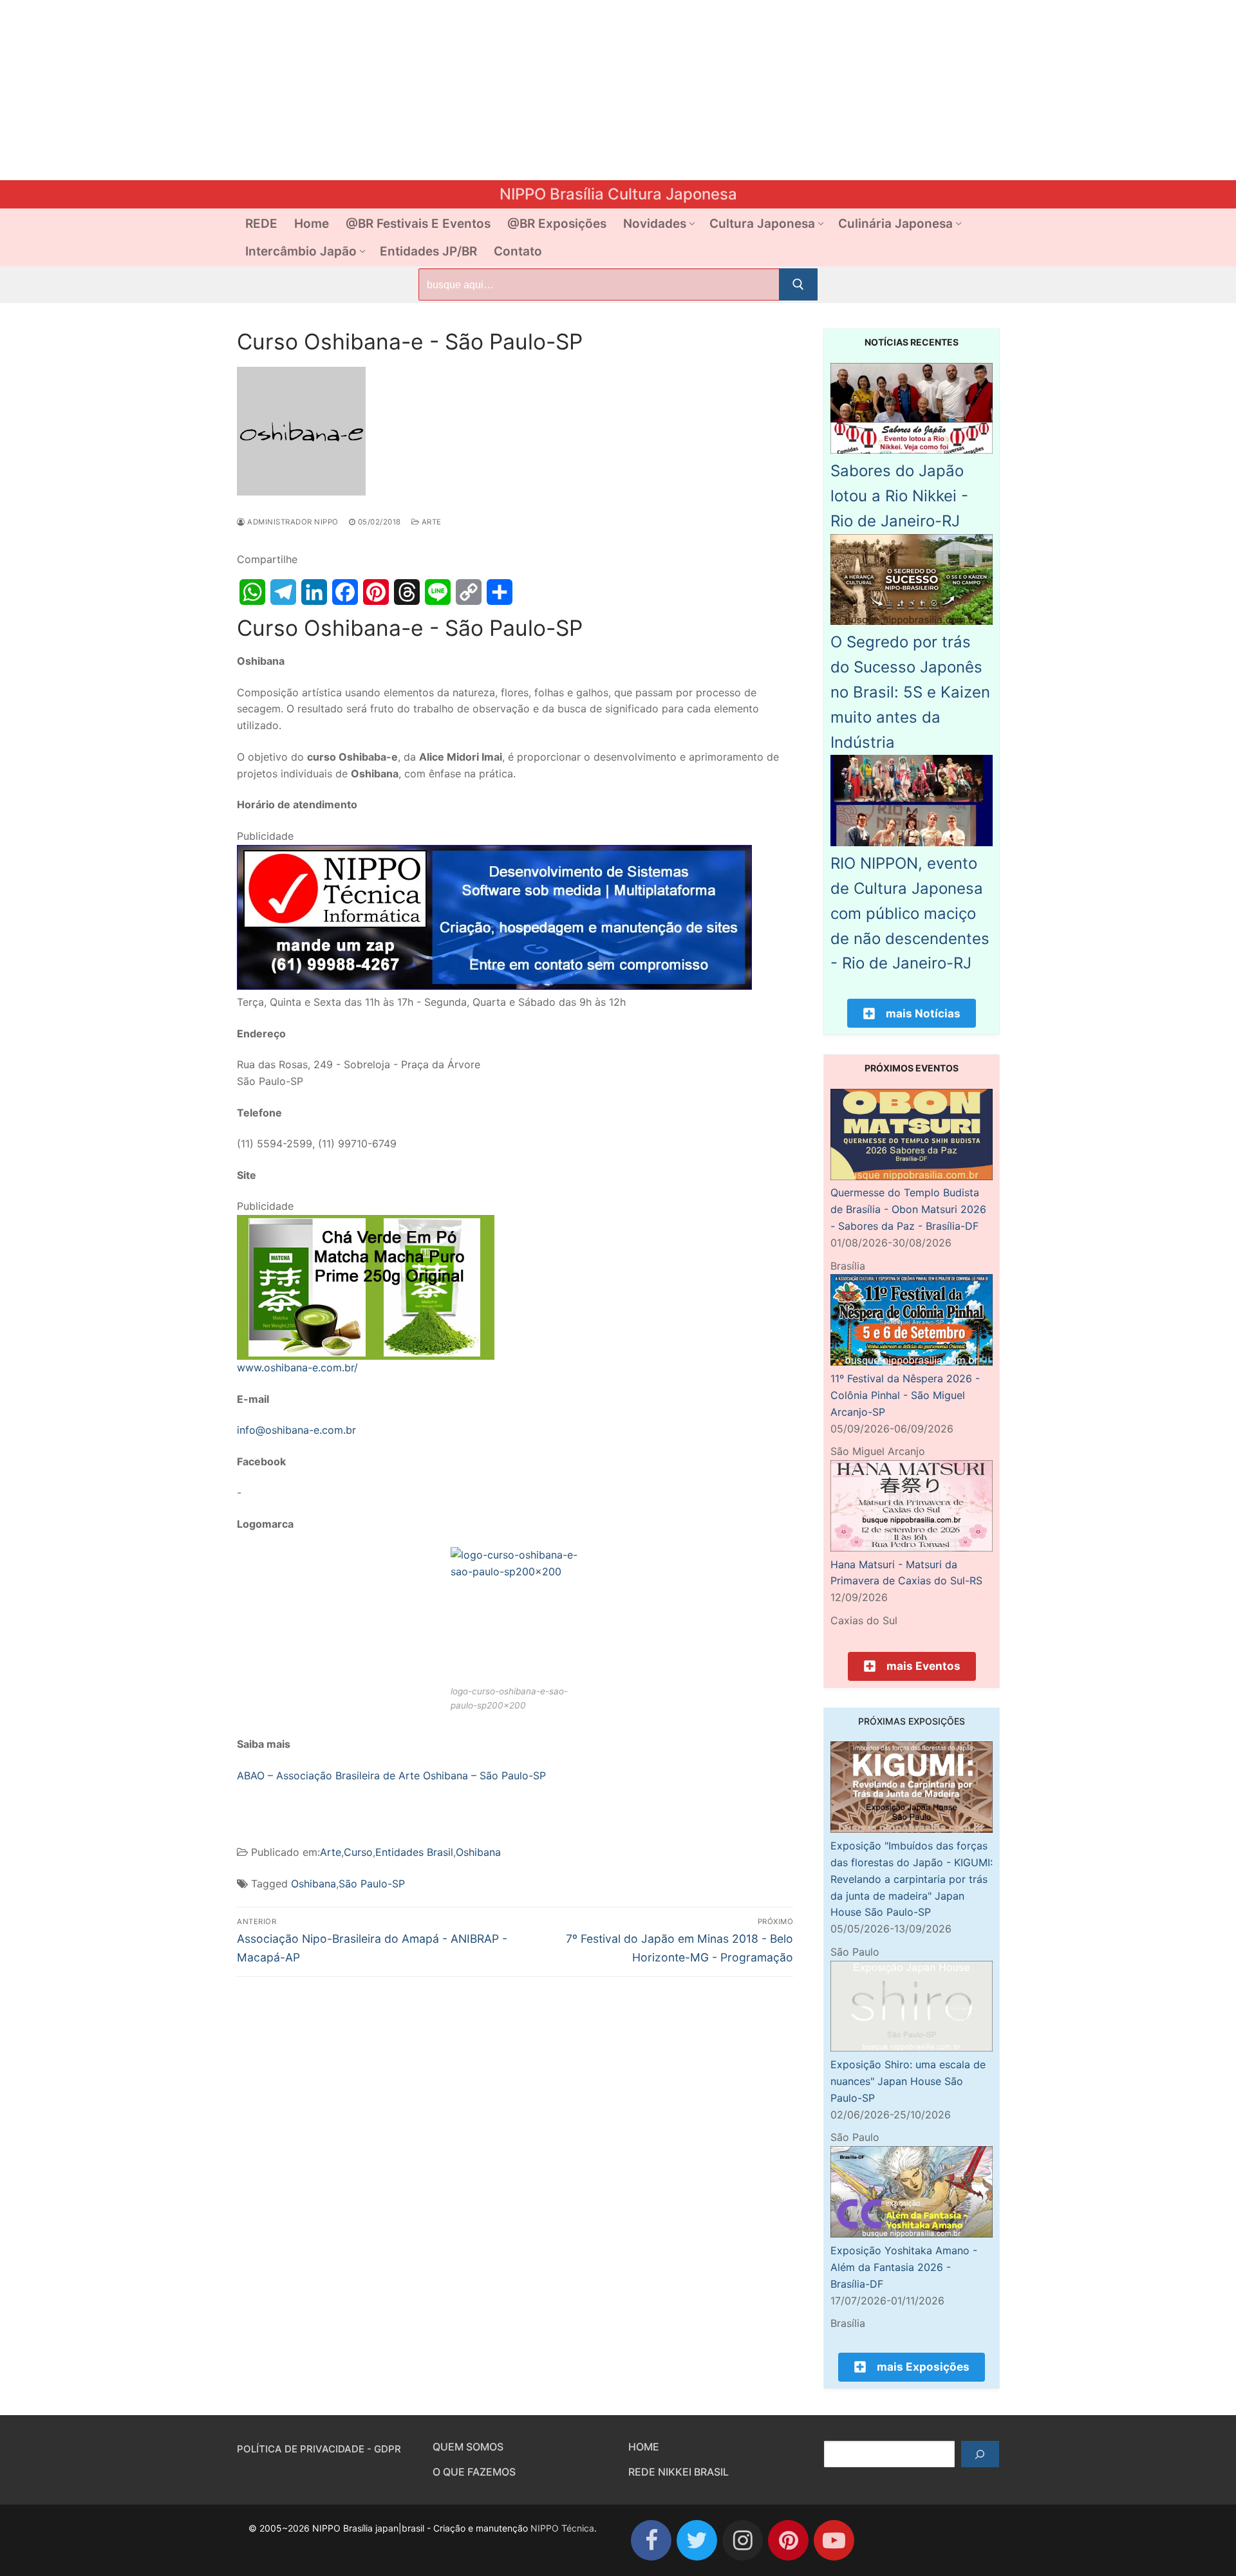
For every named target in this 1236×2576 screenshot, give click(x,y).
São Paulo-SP (372, 1884)
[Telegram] (283, 592)
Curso (358, 1852)
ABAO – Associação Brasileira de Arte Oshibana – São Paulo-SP (391, 1775)
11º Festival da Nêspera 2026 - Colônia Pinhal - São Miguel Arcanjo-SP (905, 1395)
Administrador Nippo (292, 522)
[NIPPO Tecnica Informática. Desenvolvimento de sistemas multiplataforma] (494, 986)
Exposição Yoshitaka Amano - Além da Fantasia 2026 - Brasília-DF (904, 2267)
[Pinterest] (376, 592)
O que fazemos (474, 2472)
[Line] (438, 592)
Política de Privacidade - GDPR (319, 2449)
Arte (430, 522)
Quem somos (468, 2447)
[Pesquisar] (980, 2454)
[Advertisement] (386, 90)
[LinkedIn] (314, 592)
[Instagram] (743, 2540)
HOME (644, 2447)
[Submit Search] (798, 284)
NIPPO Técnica (562, 2528)
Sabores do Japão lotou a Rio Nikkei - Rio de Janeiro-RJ (899, 496)
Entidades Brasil (414, 1852)
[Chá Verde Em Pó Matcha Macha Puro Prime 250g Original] (366, 1356)
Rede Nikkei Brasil (679, 2472)
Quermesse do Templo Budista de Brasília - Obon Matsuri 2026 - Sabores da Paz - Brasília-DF (908, 1209)
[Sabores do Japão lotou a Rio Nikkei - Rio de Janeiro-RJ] (912, 450)
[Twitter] (697, 2540)
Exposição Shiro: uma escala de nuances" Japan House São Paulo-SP (908, 2081)
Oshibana (478, 1852)
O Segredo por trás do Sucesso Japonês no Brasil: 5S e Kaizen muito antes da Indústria (910, 692)
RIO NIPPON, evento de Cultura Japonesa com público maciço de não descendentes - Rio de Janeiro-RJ (910, 913)
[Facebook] (345, 592)
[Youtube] (834, 2540)
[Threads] (407, 592)
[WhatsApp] (252, 592)
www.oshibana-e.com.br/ (297, 1367)
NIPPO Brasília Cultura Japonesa (618, 194)
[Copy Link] (469, 592)
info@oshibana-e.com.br (296, 1430)
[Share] (500, 592)
